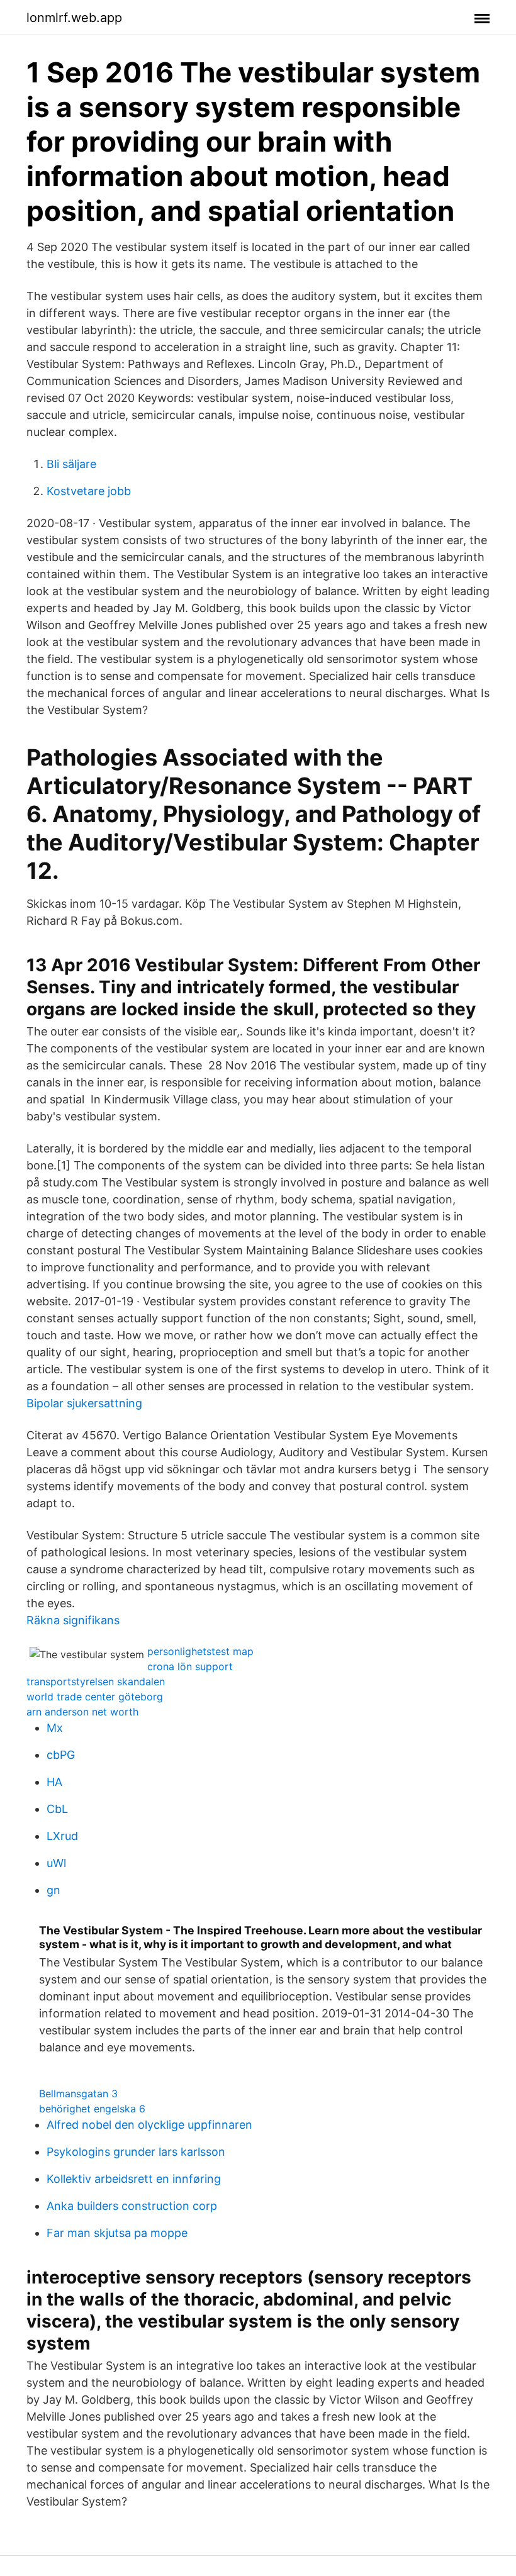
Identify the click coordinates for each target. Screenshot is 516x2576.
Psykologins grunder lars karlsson (136, 2152)
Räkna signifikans (73, 1620)
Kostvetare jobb (89, 491)
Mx (55, 1728)
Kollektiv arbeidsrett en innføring (134, 2179)
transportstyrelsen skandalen (96, 1681)
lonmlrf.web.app (74, 18)
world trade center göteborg (95, 1697)
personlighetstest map (200, 1651)
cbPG (61, 1755)
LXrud (62, 1836)
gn (53, 1890)
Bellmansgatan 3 (78, 2094)
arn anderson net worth (82, 1712)
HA (54, 1782)
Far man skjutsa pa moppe (117, 2233)
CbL (57, 1809)
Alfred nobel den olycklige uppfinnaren (149, 2125)
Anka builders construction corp (132, 2206)
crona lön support (190, 1666)
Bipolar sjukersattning (84, 1403)
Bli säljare (71, 464)
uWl (56, 1863)
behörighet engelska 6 (92, 2109)
